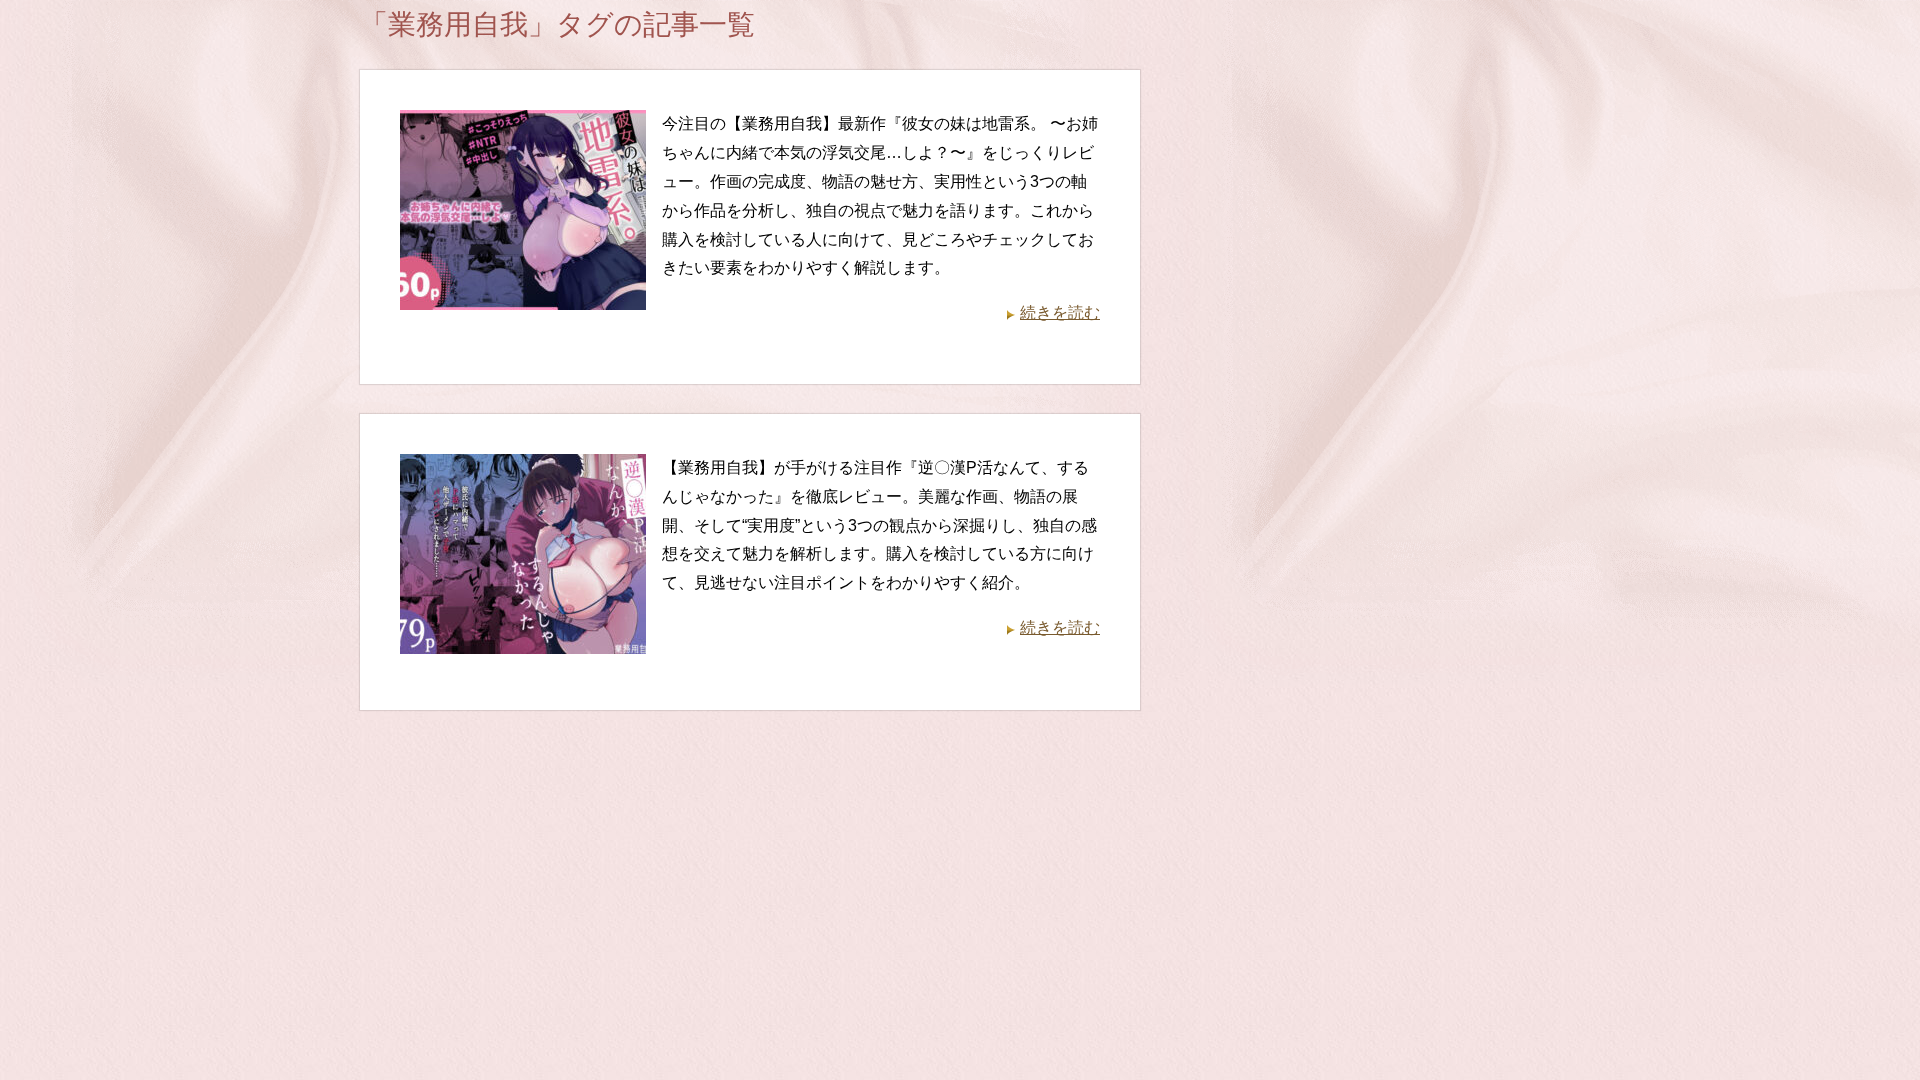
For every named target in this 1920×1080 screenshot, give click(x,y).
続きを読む (1060, 312)
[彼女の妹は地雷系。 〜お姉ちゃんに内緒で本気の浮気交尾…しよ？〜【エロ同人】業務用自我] (523, 295)
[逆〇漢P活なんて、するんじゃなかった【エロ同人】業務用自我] (523, 638)
